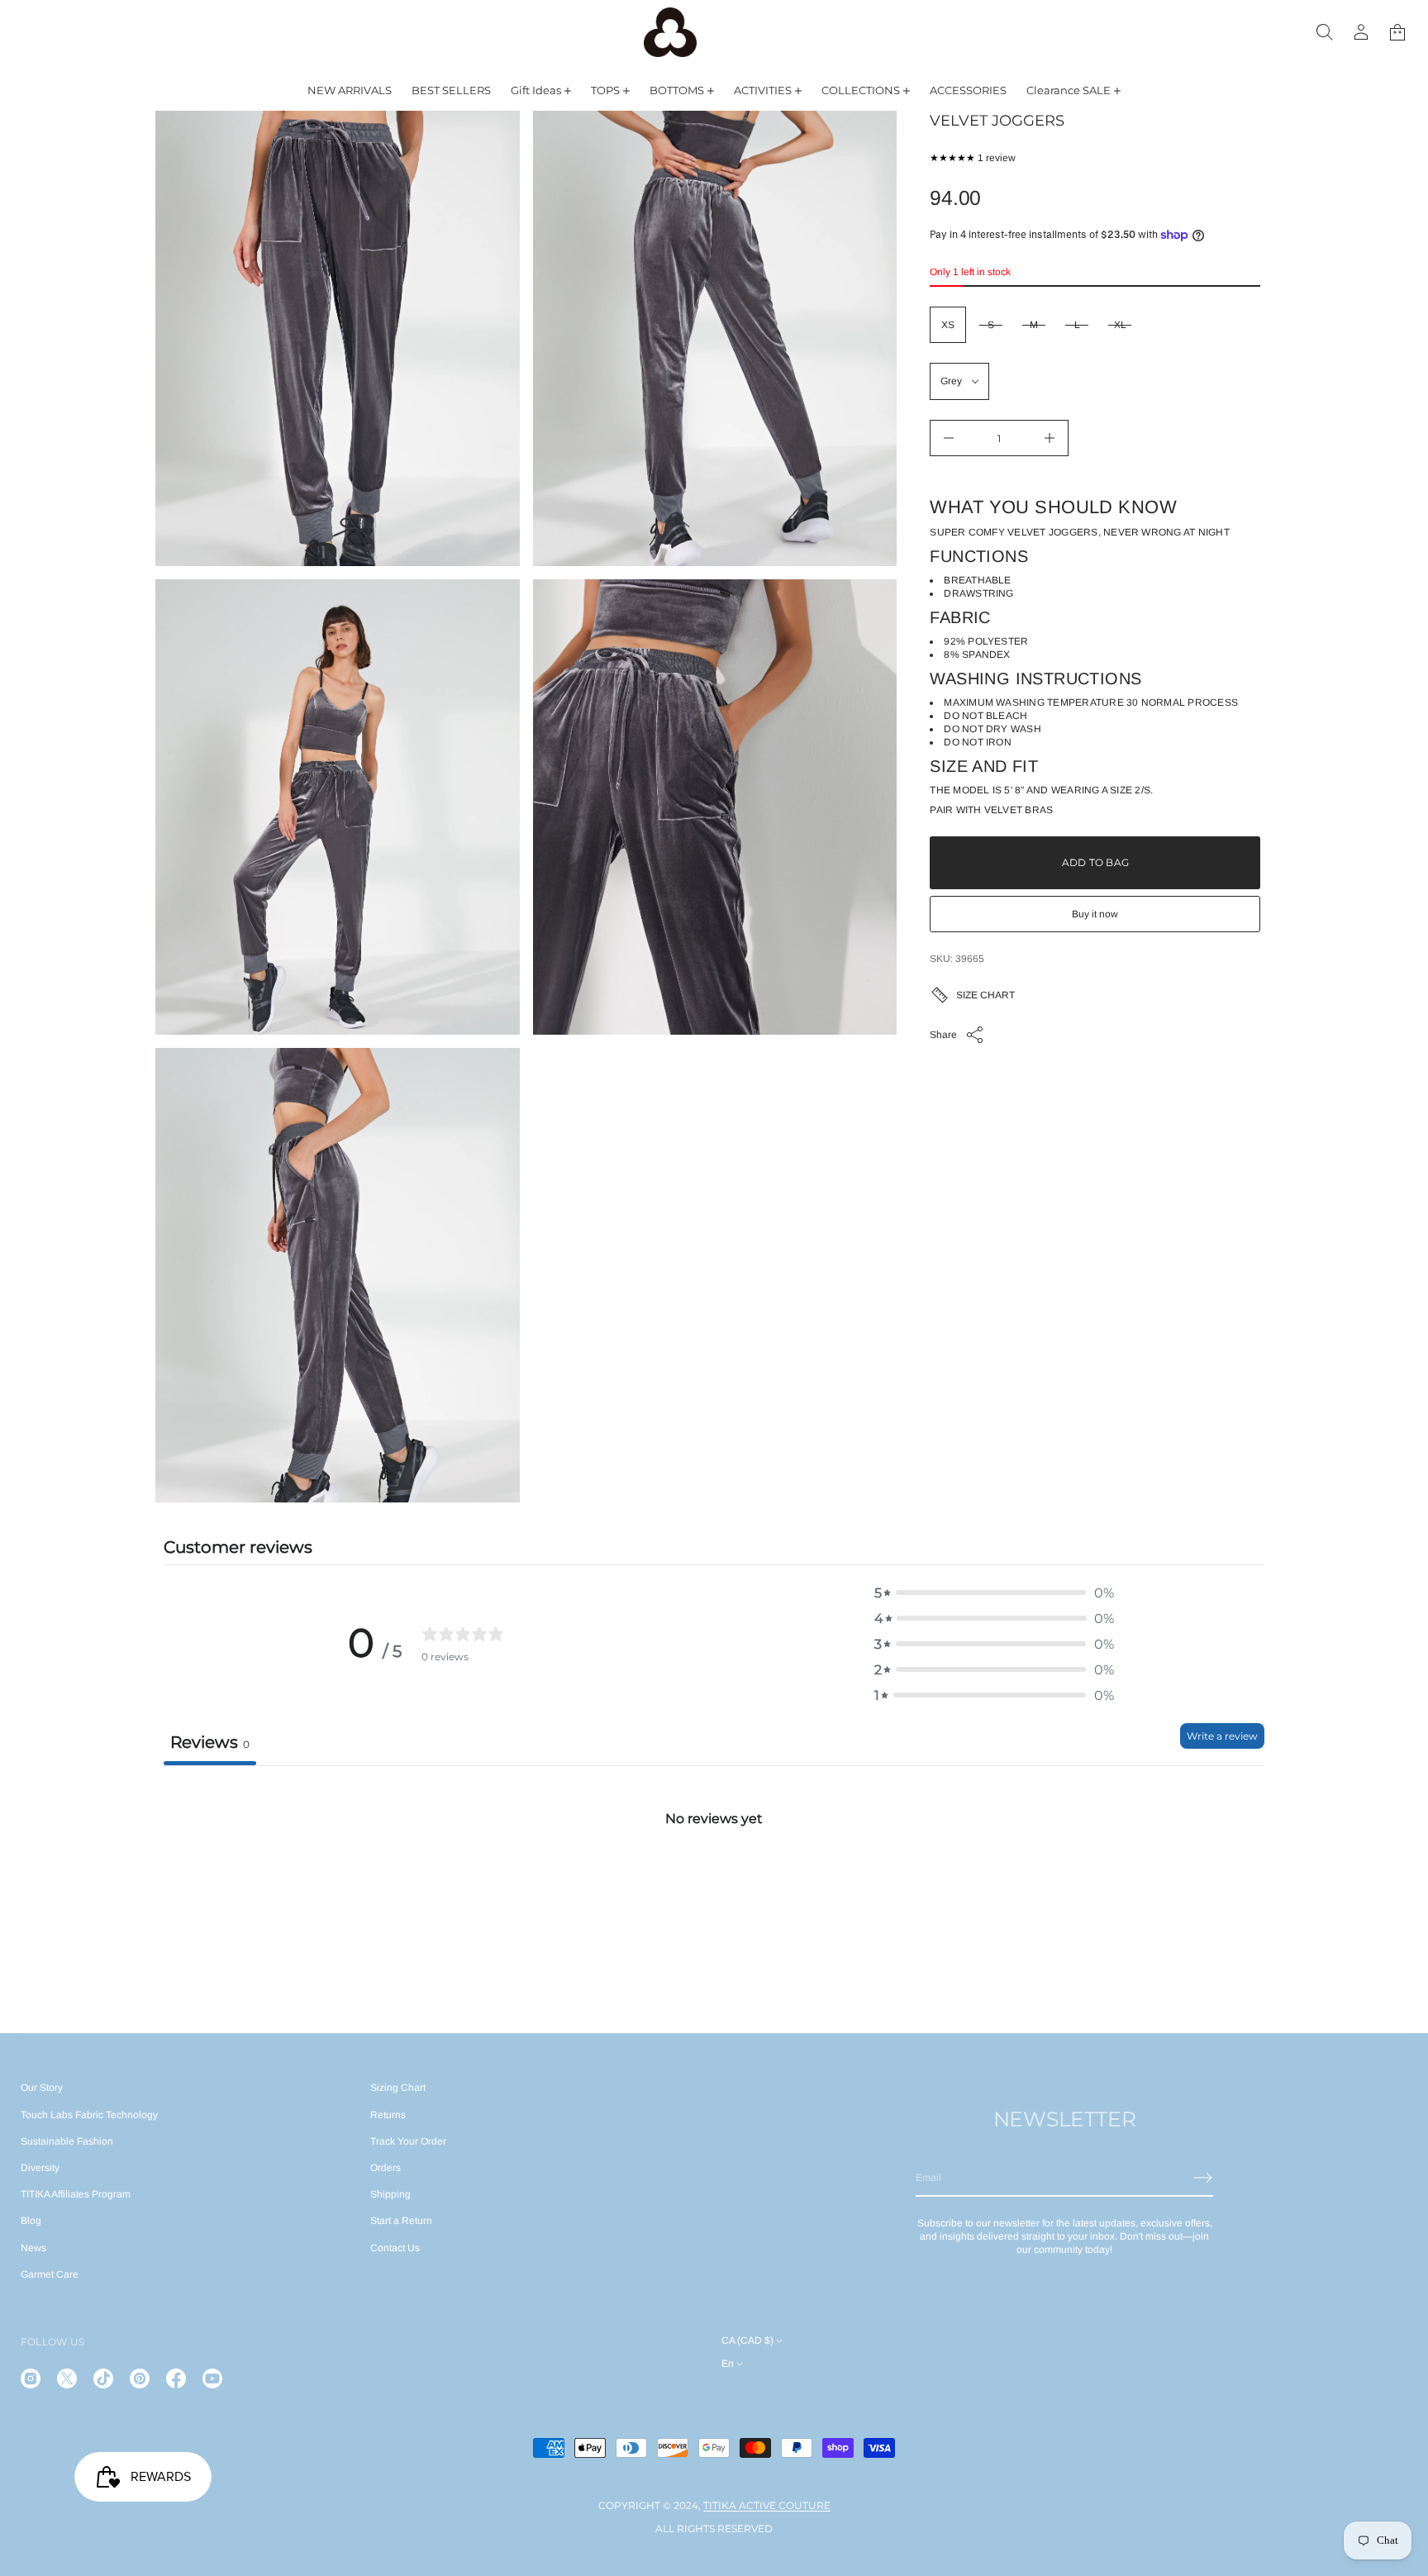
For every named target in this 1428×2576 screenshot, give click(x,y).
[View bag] (1397, 32)
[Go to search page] (1325, 32)
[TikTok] (103, 2378)
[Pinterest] (140, 2378)
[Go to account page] (1361, 32)
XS (948, 325)
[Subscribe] (1203, 2178)
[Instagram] (31, 2378)
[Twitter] (67, 2378)
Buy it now (1095, 914)
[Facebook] (176, 2378)
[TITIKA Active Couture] (670, 32)
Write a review (1222, 1736)
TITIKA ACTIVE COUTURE (767, 2505)
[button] (1325, 32)
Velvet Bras (1019, 810)
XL (1120, 325)
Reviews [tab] (210, 1742)
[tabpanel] (714, 1889)
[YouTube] (212, 2378)
